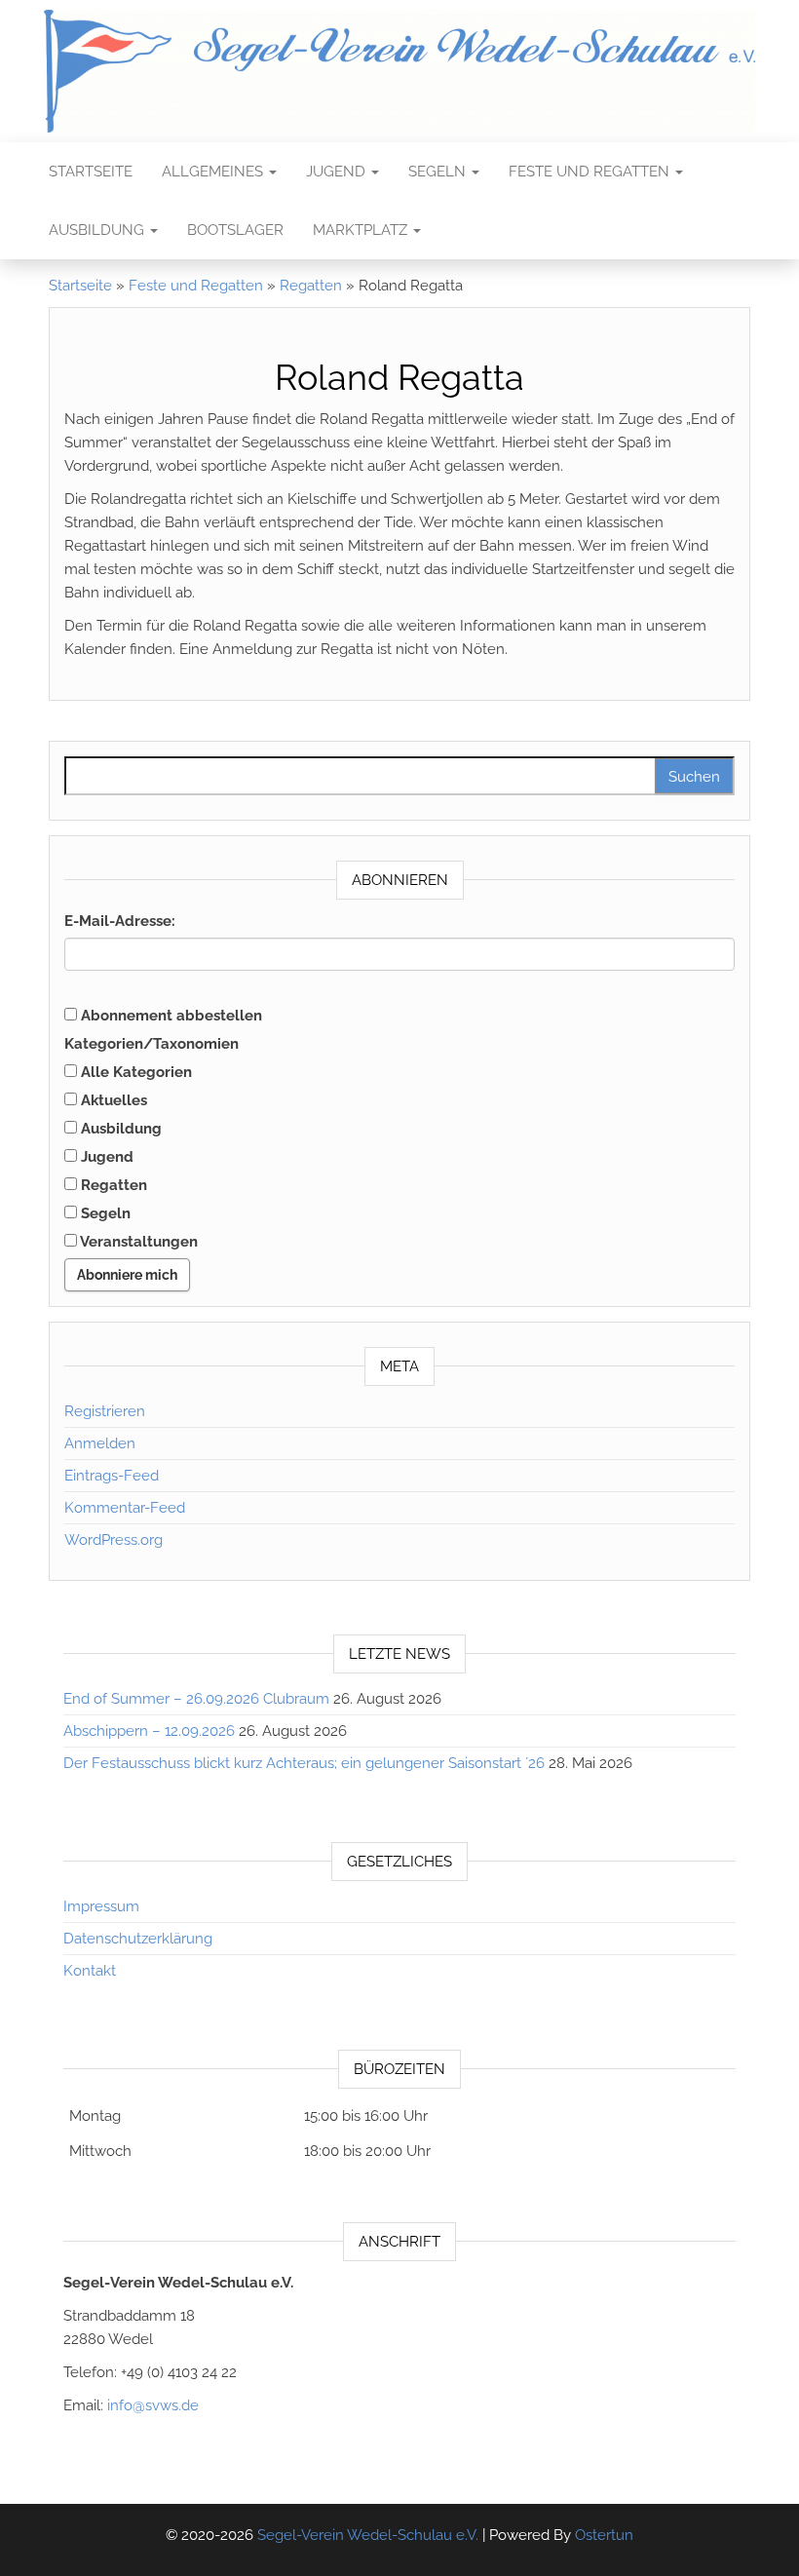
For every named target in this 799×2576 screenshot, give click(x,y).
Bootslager (235, 230)
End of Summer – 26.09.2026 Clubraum (196, 1699)
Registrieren (105, 1411)
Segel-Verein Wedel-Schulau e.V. (368, 2535)
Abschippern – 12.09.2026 (149, 1731)
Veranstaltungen (137, 1242)
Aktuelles (112, 1100)
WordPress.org (114, 1540)
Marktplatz (362, 230)
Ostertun (604, 2535)
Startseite (91, 172)
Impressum (101, 1906)
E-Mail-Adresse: (120, 921)
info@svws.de (153, 2405)
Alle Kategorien (134, 1072)
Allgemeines (214, 172)
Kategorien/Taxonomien (152, 1044)
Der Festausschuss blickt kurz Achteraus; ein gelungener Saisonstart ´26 (304, 1763)
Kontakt (90, 1971)
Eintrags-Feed (112, 1476)
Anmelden (100, 1443)
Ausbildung (98, 230)
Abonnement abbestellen (170, 1016)
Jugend (338, 172)
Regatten (311, 286)
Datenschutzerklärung (138, 1939)
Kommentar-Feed (125, 1508)
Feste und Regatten (591, 172)
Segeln (439, 172)
